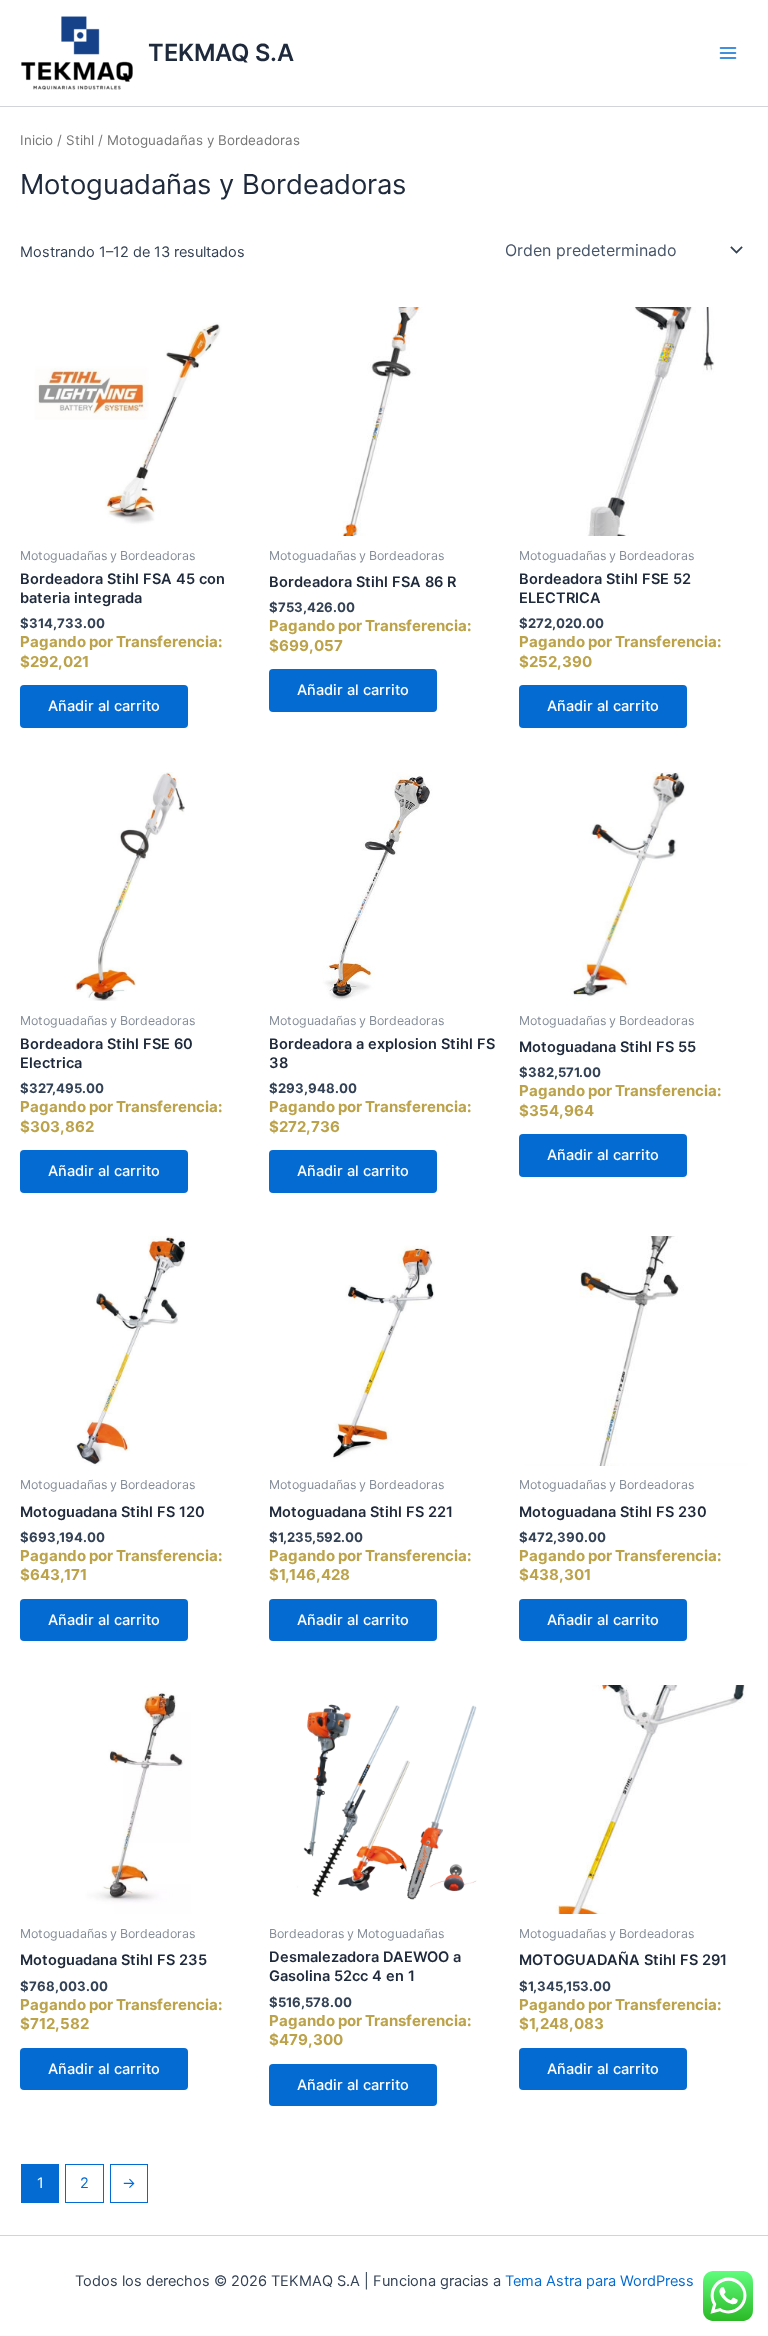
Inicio (36, 140)
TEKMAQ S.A (221, 52)
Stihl (80, 140)
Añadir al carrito (104, 706)
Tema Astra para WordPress (599, 2281)
